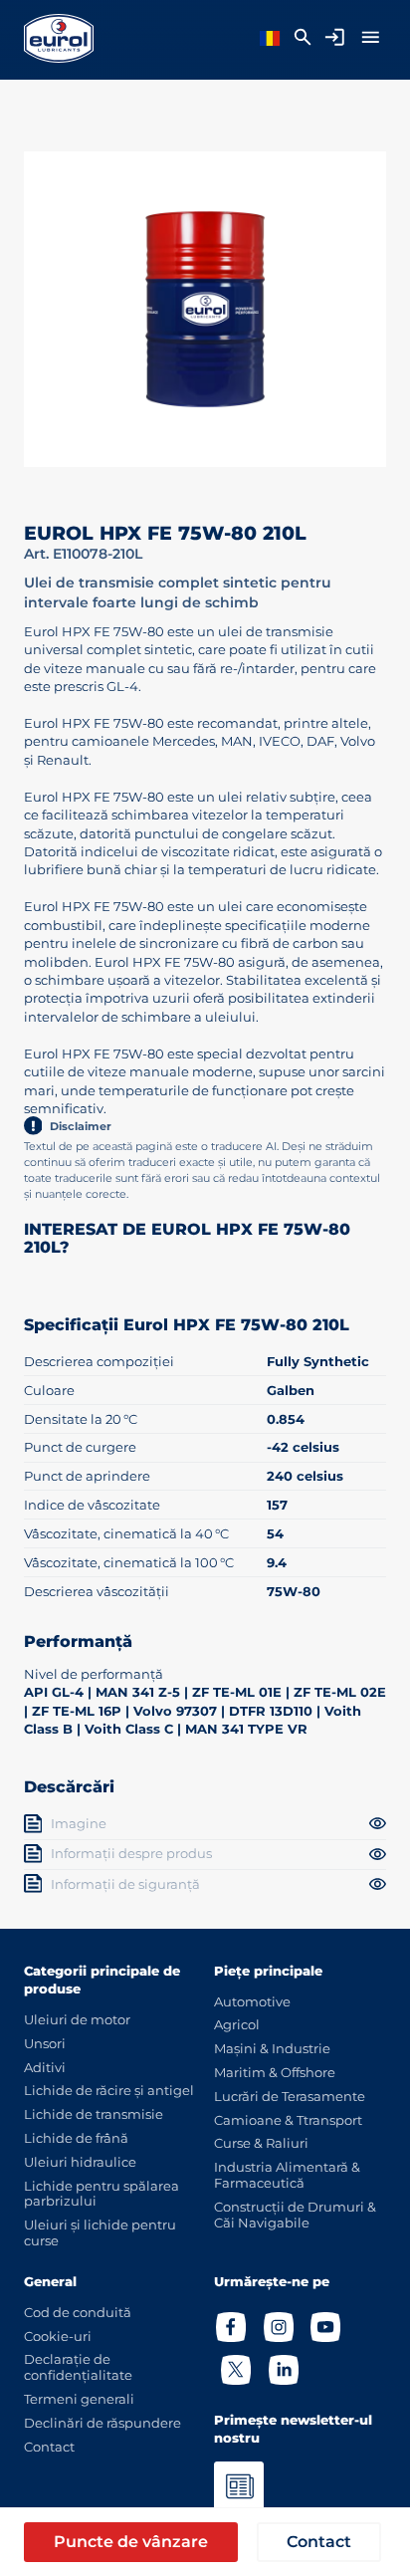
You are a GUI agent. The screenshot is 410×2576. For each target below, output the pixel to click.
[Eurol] (59, 38)
